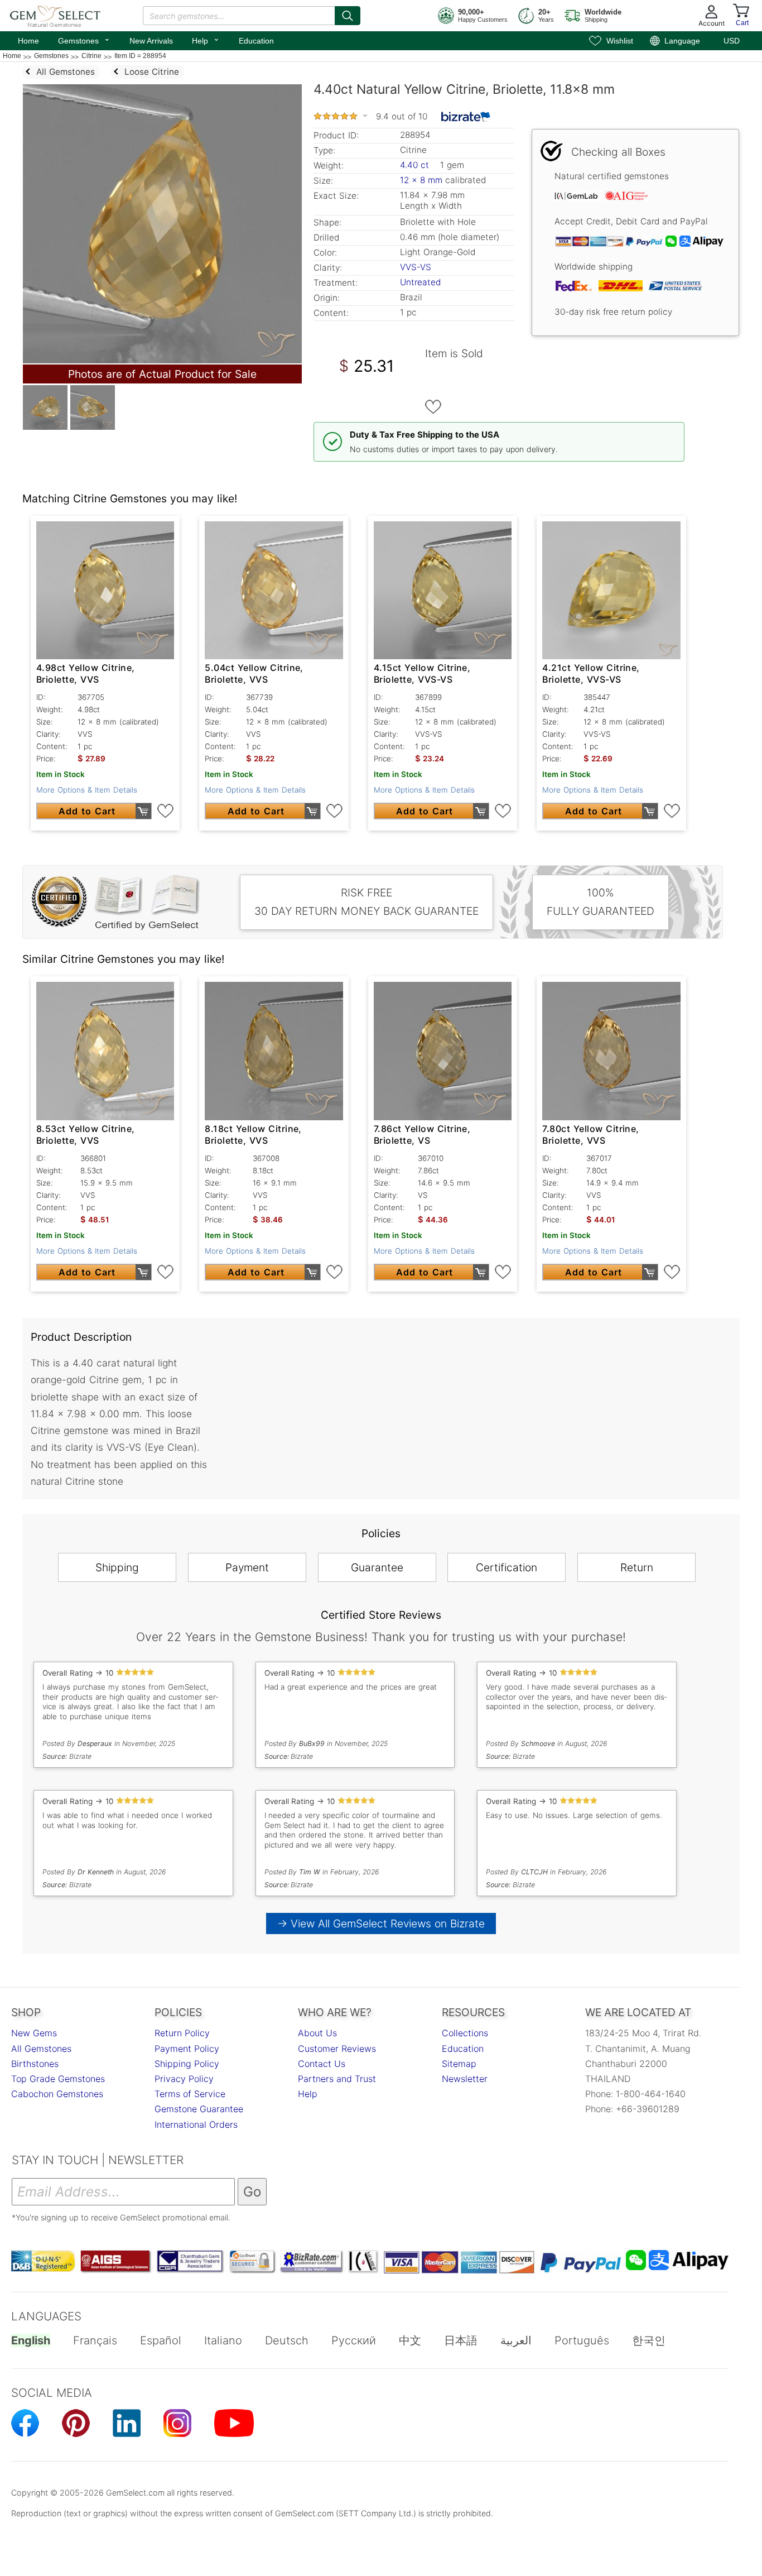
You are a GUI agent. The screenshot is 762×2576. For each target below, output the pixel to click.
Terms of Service (190, 2094)
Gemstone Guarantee (199, 2109)
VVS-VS (416, 267)
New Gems (34, 2033)
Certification (507, 1567)
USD (732, 41)
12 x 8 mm (421, 180)
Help (206, 40)
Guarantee (377, 1567)
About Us (317, 2033)
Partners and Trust (337, 2079)
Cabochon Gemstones (57, 2094)
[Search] (348, 16)
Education (256, 41)
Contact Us (322, 2064)
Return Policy (182, 2033)
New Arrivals (151, 41)
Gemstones (84, 40)
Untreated (420, 282)
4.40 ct (416, 165)
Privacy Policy (184, 2079)
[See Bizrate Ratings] (466, 117)
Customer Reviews (337, 2049)
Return (637, 1567)
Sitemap (459, 2064)
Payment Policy (187, 2049)
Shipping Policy (187, 2064)
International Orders (196, 2124)
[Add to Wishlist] (433, 407)
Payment (247, 1567)
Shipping (117, 1567)
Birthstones (35, 2064)
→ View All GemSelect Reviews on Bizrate (381, 1923)
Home (28, 41)
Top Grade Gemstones (58, 2079)
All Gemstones (41, 2049)
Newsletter (465, 2079)
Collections (465, 2033)
